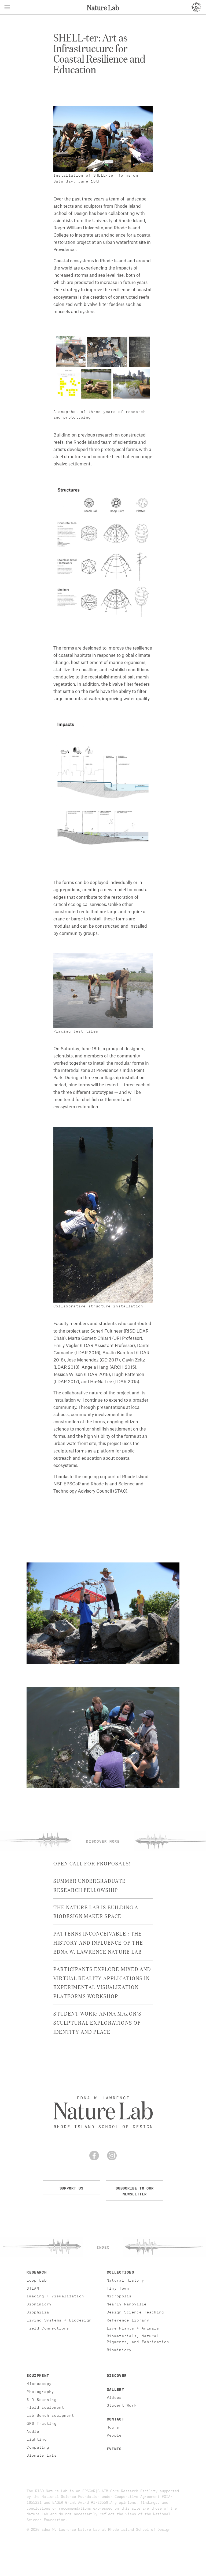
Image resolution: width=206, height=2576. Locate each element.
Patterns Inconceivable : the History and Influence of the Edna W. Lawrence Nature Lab (98, 1942)
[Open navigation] (7, 7)
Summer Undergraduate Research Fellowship (90, 1885)
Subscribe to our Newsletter (135, 2190)
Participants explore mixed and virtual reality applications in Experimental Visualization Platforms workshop (102, 1982)
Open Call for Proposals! (92, 1863)
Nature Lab (103, 7)
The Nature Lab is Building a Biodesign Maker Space (96, 1911)
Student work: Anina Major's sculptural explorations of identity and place (98, 2022)
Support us (71, 2188)
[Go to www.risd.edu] (196, 7)
